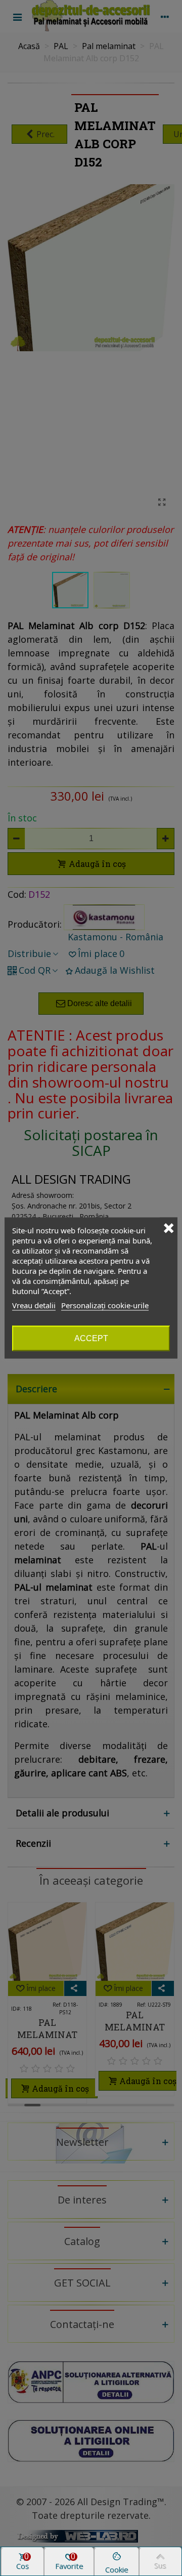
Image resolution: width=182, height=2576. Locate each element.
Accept (91, 1338)
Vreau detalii (34, 1305)
